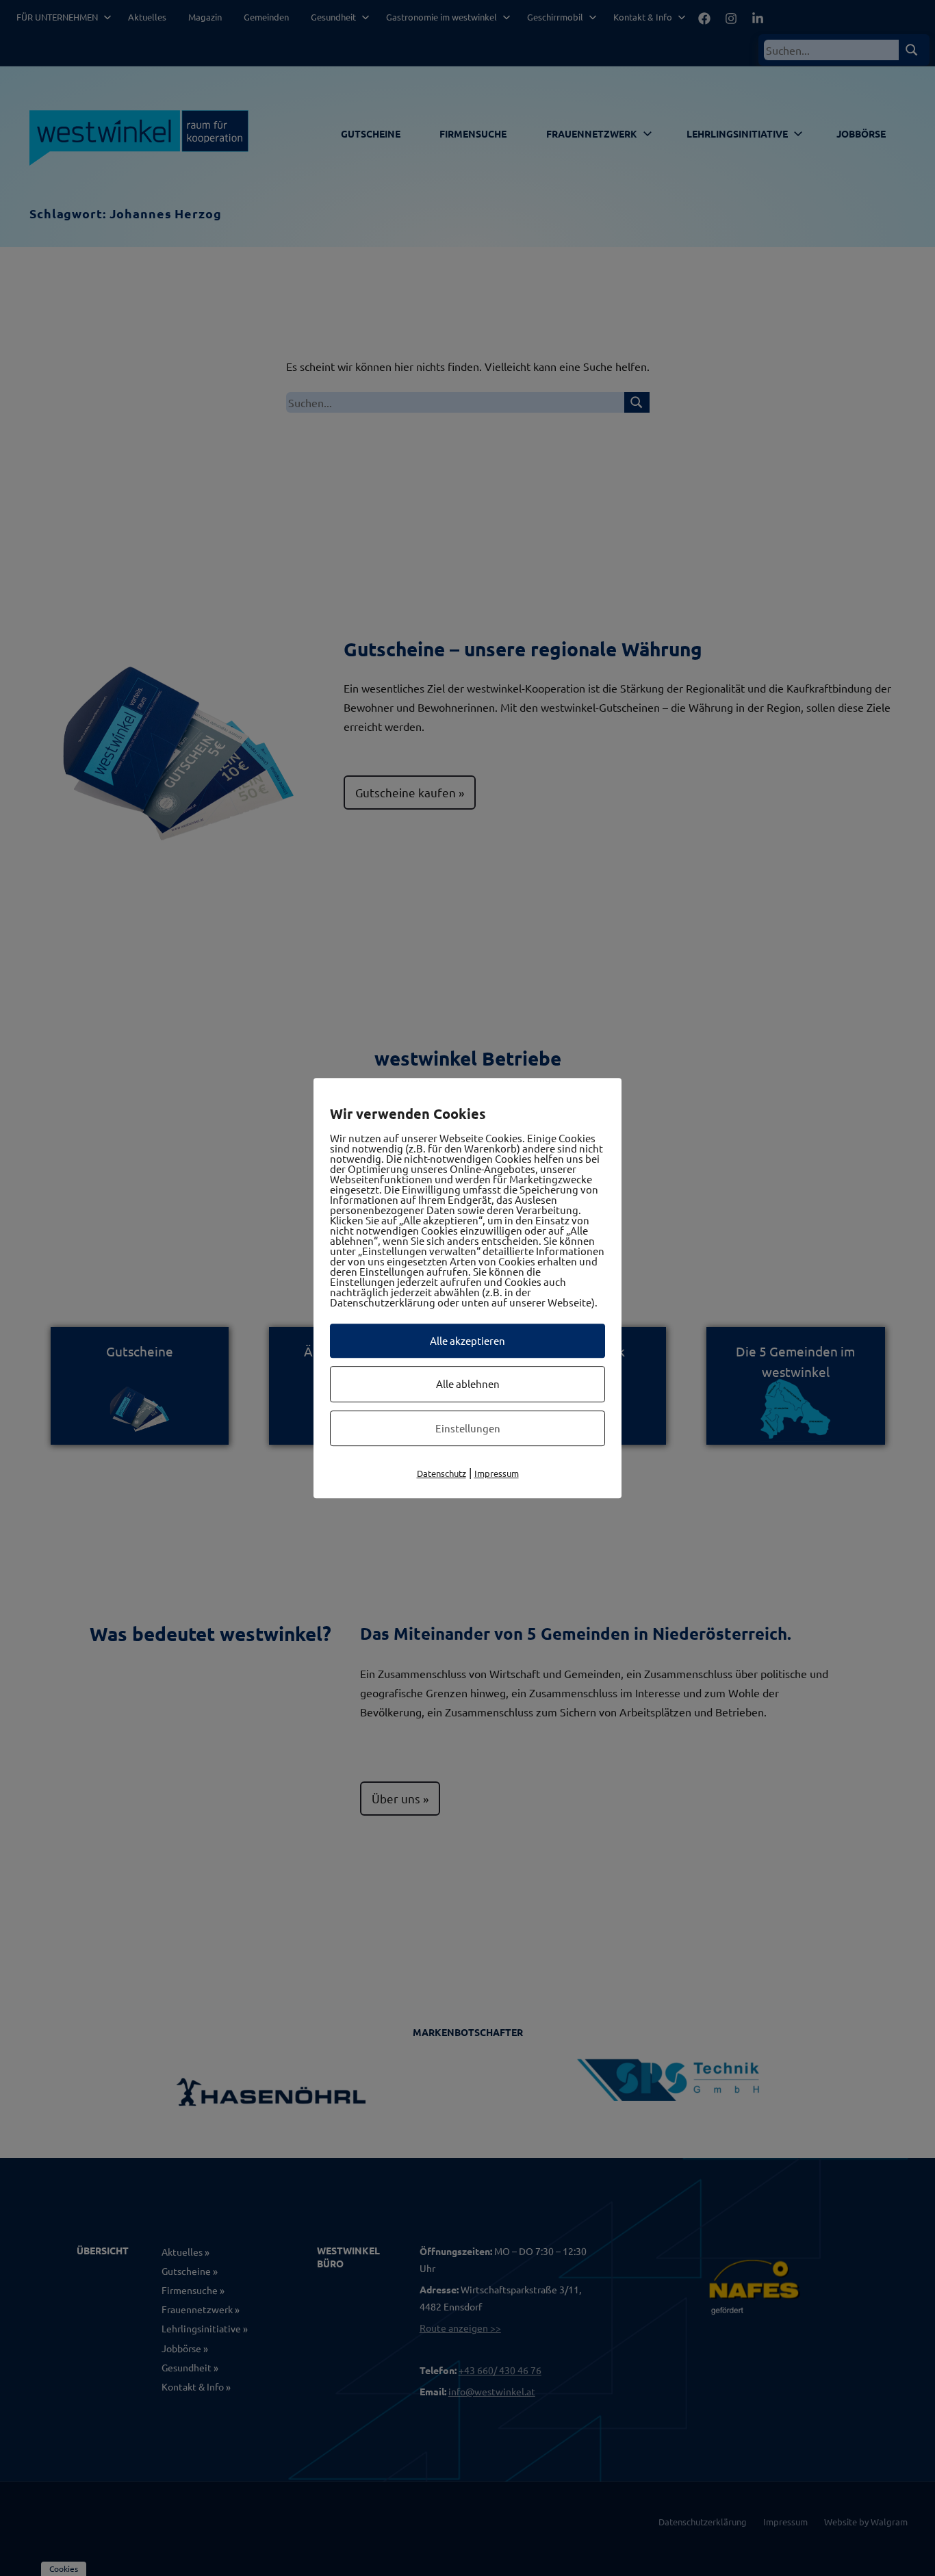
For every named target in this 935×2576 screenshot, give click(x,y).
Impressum (497, 1473)
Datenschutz (441, 1473)
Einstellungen (468, 1428)
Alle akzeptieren (467, 1340)
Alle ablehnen (468, 1383)
